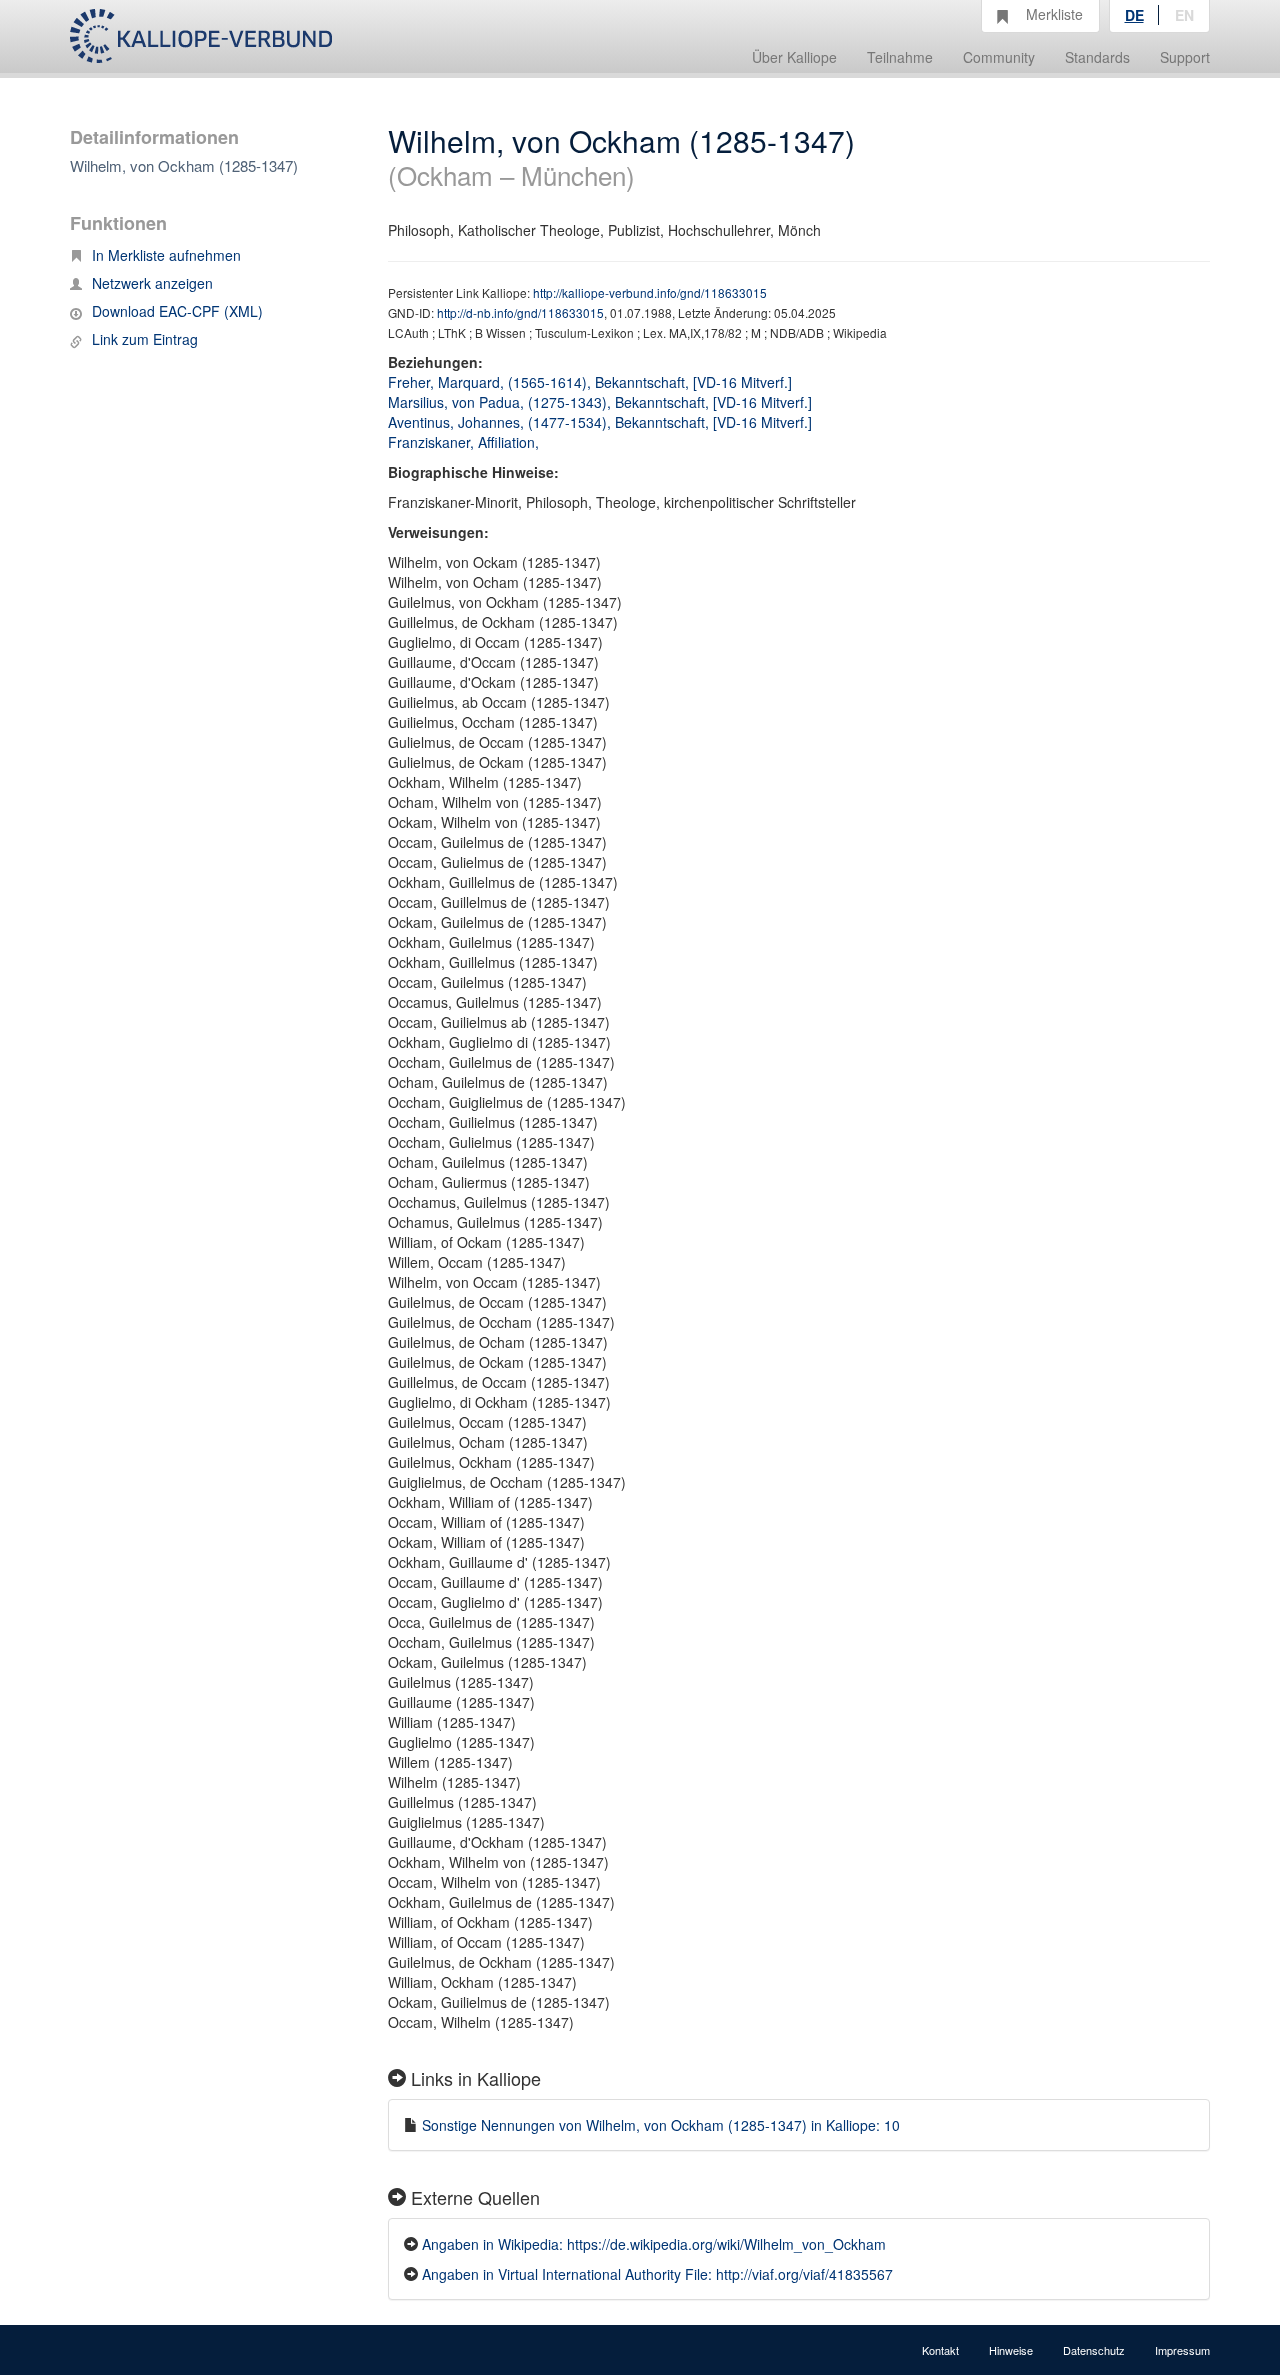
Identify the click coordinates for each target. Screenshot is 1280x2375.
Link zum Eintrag (145, 339)
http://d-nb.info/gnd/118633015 (520, 312)
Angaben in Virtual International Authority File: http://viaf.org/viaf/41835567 (657, 2274)
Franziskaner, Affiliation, (465, 442)
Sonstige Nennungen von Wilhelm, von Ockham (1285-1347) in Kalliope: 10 (661, 2125)
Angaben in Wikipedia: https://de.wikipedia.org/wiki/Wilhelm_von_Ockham (654, 2244)
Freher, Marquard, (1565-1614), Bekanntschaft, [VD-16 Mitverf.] (590, 382)
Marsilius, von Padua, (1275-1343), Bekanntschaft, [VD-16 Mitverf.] (600, 402)
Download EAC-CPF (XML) (177, 311)
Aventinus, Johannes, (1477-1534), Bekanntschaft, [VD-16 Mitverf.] (600, 422)
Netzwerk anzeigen (152, 283)
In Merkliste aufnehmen (166, 255)
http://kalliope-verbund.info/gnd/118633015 (650, 292)
